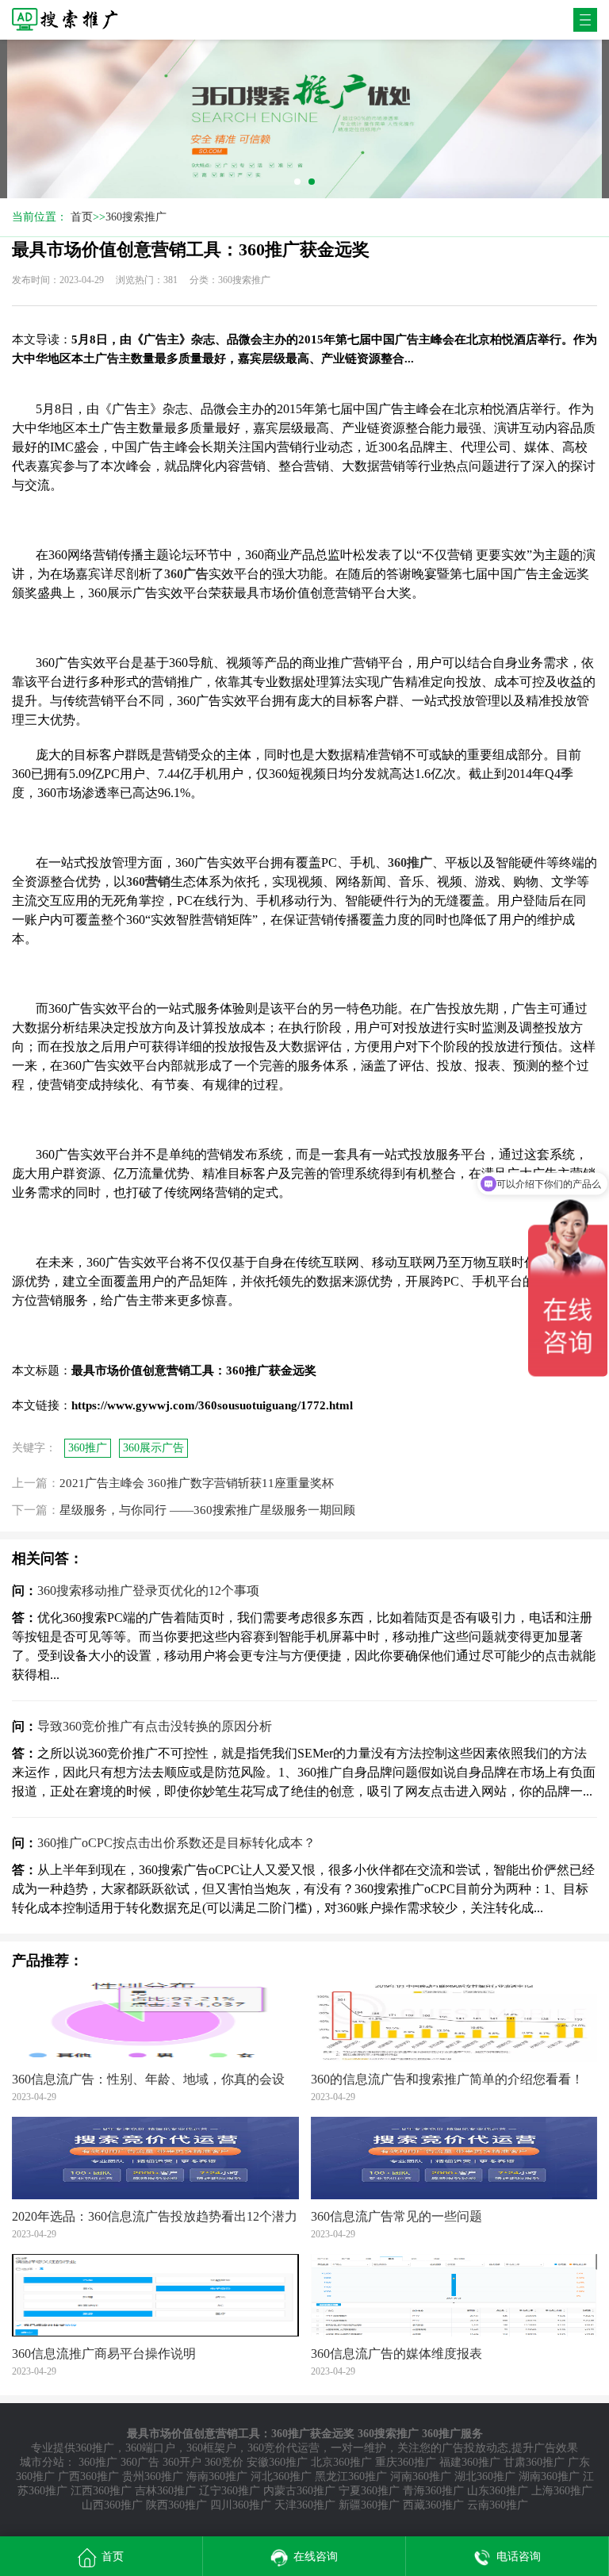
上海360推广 (562, 2491)
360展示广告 (153, 1448)
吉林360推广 (165, 2491)
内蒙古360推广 (299, 2491)
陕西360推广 (176, 2505)
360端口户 (150, 2448)
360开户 (182, 2462)
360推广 (88, 1448)
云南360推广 (498, 2505)
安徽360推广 (277, 2462)
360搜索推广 (136, 217)
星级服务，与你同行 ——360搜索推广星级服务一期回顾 (207, 1510)
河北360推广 (281, 2476)
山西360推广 (112, 2505)
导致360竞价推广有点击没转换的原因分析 (155, 1726)
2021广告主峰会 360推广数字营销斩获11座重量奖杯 (197, 1483)
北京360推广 (341, 2462)
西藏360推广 (433, 2505)
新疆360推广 (369, 2505)
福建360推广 (470, 2462)
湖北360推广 (485, 2476)
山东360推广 (498, 2491)
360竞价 (224, 2462)
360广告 (140, 2462)
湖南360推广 (549, 2476)
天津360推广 (305, 2505)
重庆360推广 (406, 2462)
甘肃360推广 (534, 2462)
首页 (82, 217)
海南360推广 (217, 2476)
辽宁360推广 (230, 2491)
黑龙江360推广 (351, 2476)
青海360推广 (433, 2491)
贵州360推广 (153, 2476)
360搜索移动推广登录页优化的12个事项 (148, 1591)
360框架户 (211, 2448)
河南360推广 (421, 2476)
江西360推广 (101, 2491)
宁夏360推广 (369, 2491)
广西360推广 (88, 2476)
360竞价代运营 (283, 2448)
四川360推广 (241, 2505)
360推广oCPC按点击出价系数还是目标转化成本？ (176, 1843)
